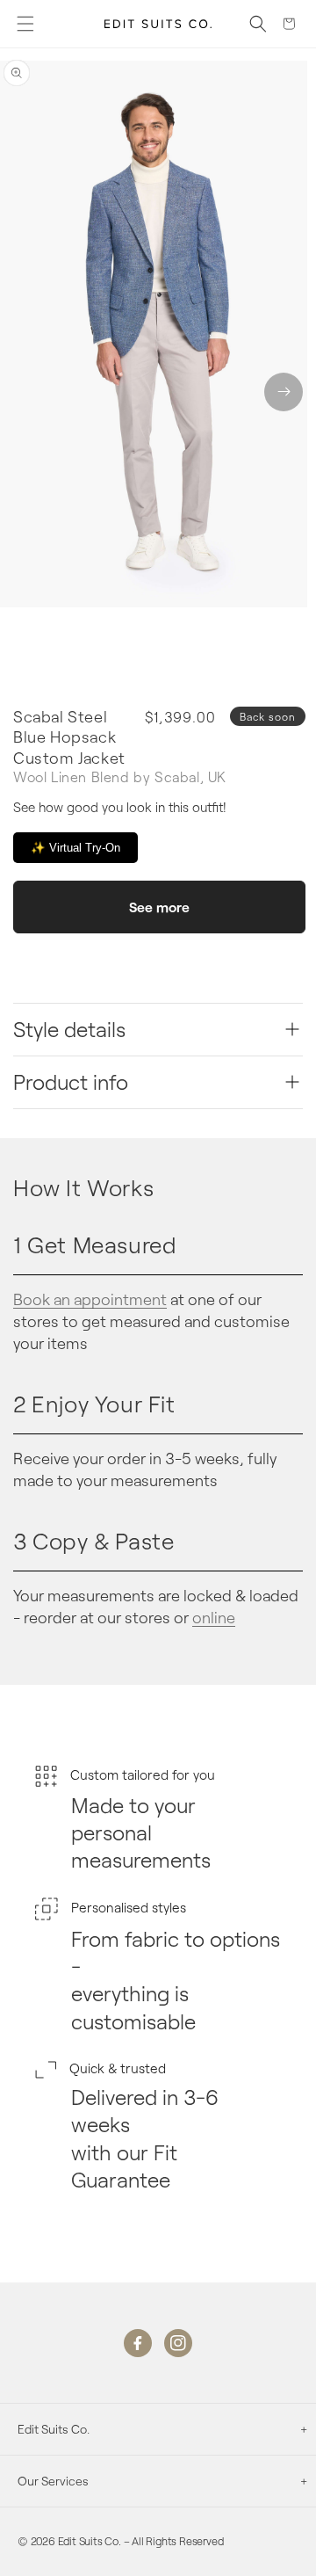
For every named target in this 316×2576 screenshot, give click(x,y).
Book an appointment (90, 1299)
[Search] (258, 24)
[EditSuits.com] (158, 24)
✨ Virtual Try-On (75, 848)
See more (159, 907)
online (214, 1617)
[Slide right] (284, 392)
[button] (25, 24)
